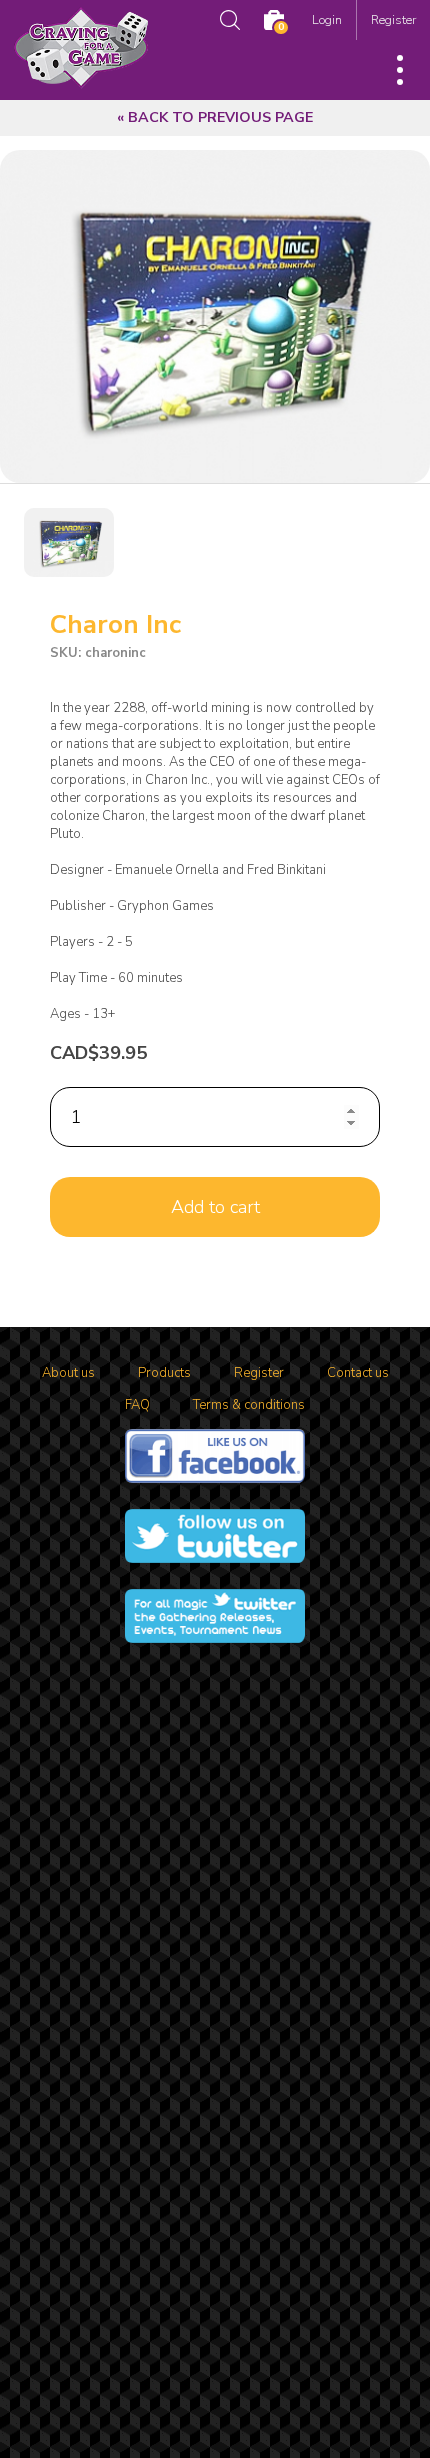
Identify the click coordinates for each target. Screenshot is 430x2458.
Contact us (358, 1373)
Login (327, 19)
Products (164, 1373)
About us (68, 1373)
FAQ (137, 1405)
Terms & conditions (249, 1405)
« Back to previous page (215, 117)
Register (393, 19)
